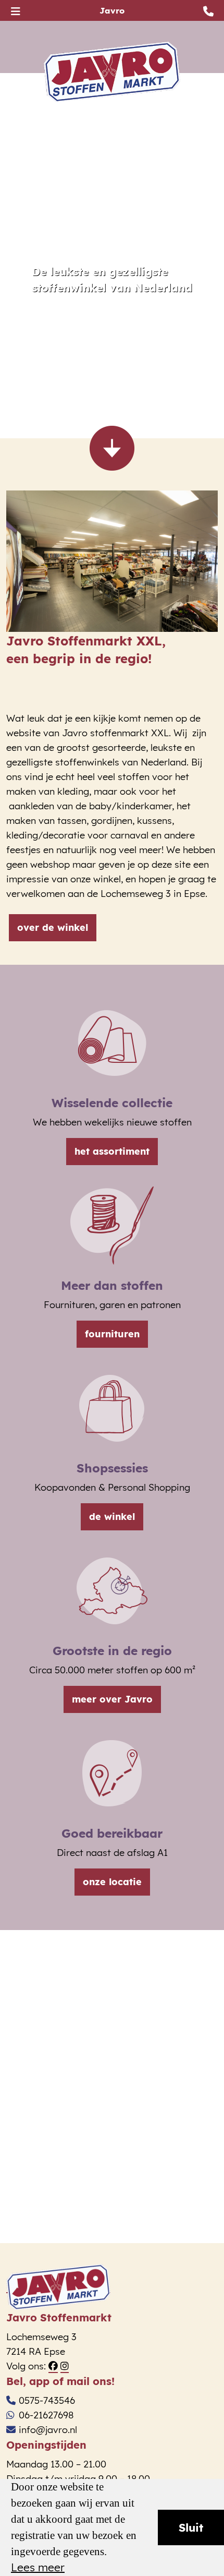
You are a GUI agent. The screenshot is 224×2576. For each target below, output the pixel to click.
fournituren (112, 1334)
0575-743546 (47, 2400)
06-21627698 (46, 2415)
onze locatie (112, 1882)
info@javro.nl (48, 2430)
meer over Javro (112, 1699)
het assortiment (112, 1151)
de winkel (112, 1517)
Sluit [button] (191, 2527)
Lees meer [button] (38, 2568)
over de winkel (53, 927)
